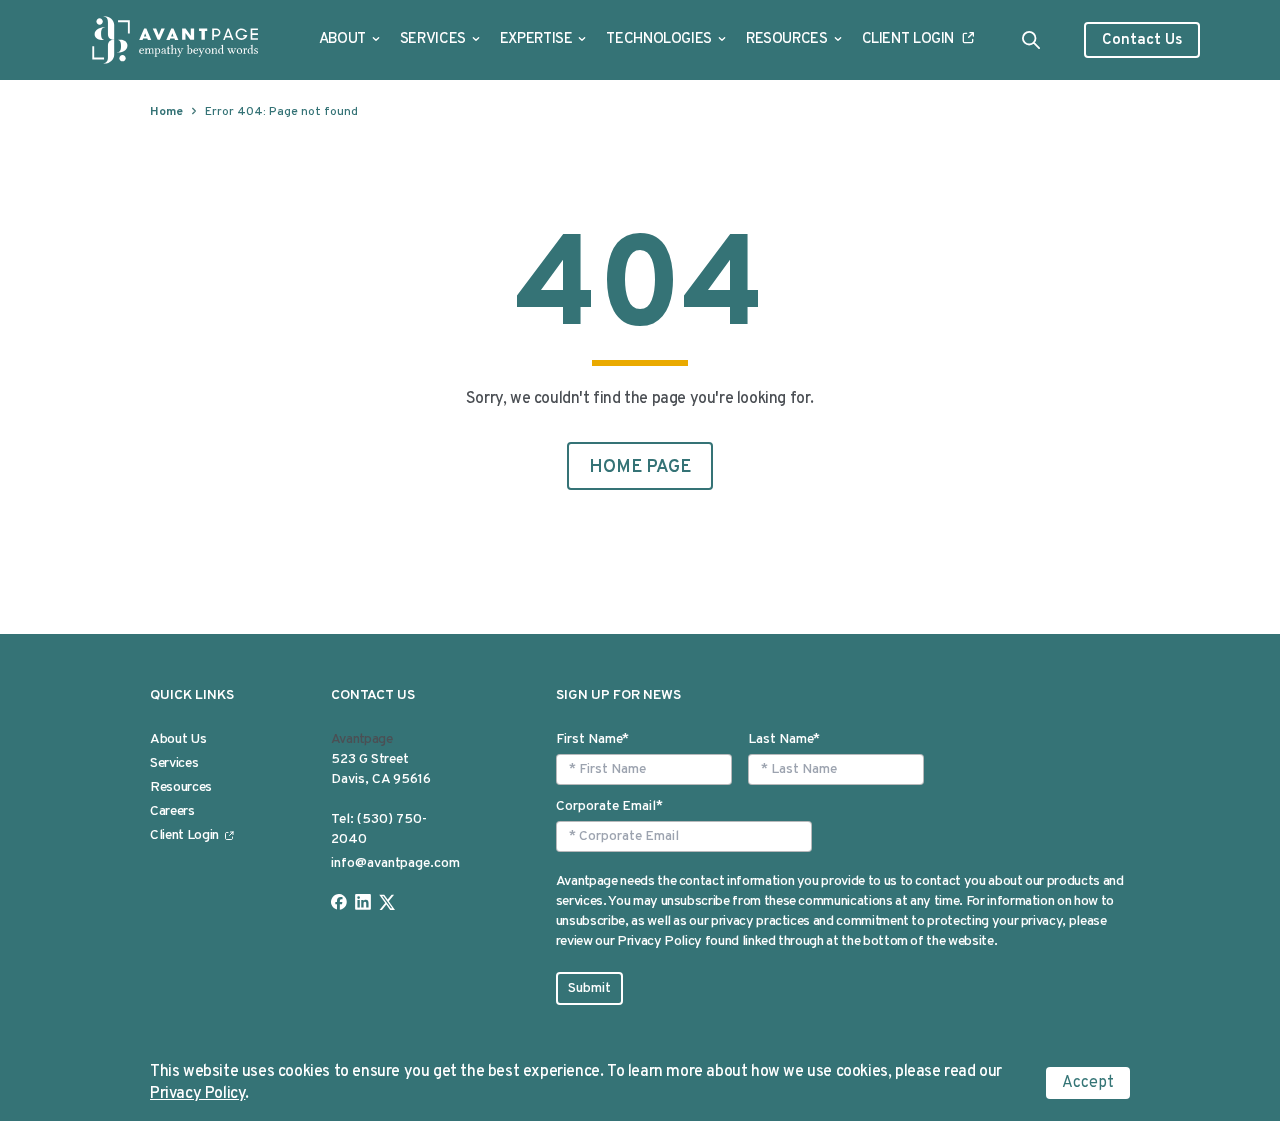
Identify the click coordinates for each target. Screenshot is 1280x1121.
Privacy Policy (197, 1094)
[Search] (1031, 40)
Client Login (908, 39)
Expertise (536, 39)
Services (433, 39)
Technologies (659, 39)
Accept (1088, 1083)
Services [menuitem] (174, 763)
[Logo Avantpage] (176, 40)
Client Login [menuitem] (184, 835)
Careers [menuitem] (172, 811)
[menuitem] (349, 40)
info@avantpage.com (395, 863)
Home (166, 112)
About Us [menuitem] (178, 739)
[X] (387, 902)
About (342, 39)
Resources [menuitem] (181, 787)
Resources (787, 39)
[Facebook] (339, 902)
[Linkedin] (363, 902)
